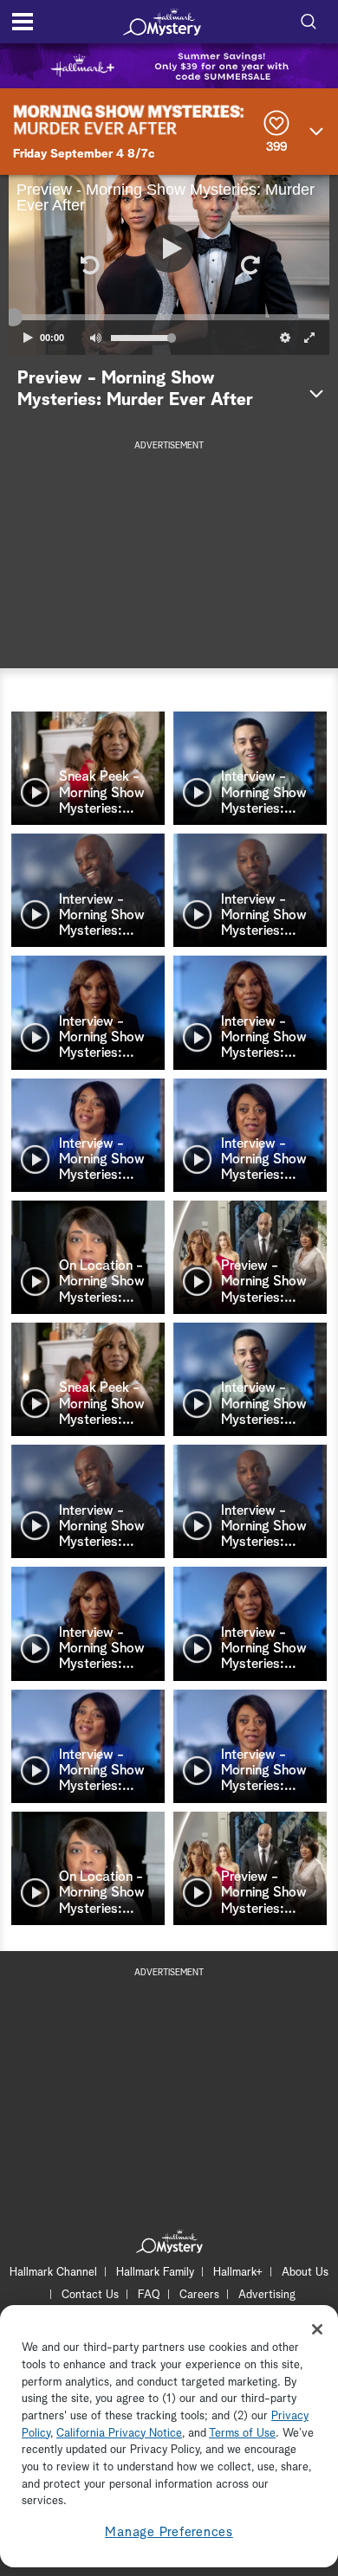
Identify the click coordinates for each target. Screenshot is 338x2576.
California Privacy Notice (119, 2434)
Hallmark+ (238, 2273)
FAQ (149, 2295)
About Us (305, 2273)
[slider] (169, 318)
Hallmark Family (155, 2273)
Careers (199, 2295)
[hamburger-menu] (23, 22)
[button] (88, 265)
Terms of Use (242, 2434)
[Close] (317, 2329)
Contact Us (90, 2295)
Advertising (267, 2295)
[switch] (95, 338)
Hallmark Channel (53, 2273)
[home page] (162, 22)
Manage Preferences (169, 2532)
